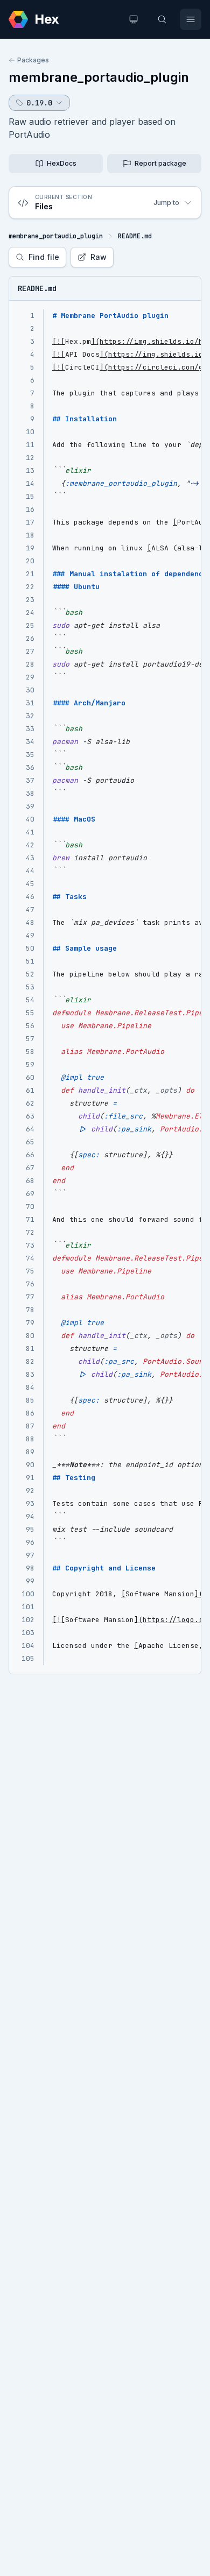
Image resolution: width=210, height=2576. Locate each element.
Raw (99, 257)
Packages (33, 60)
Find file (44, 257)
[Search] (162, 19)
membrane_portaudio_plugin (99, 77)
